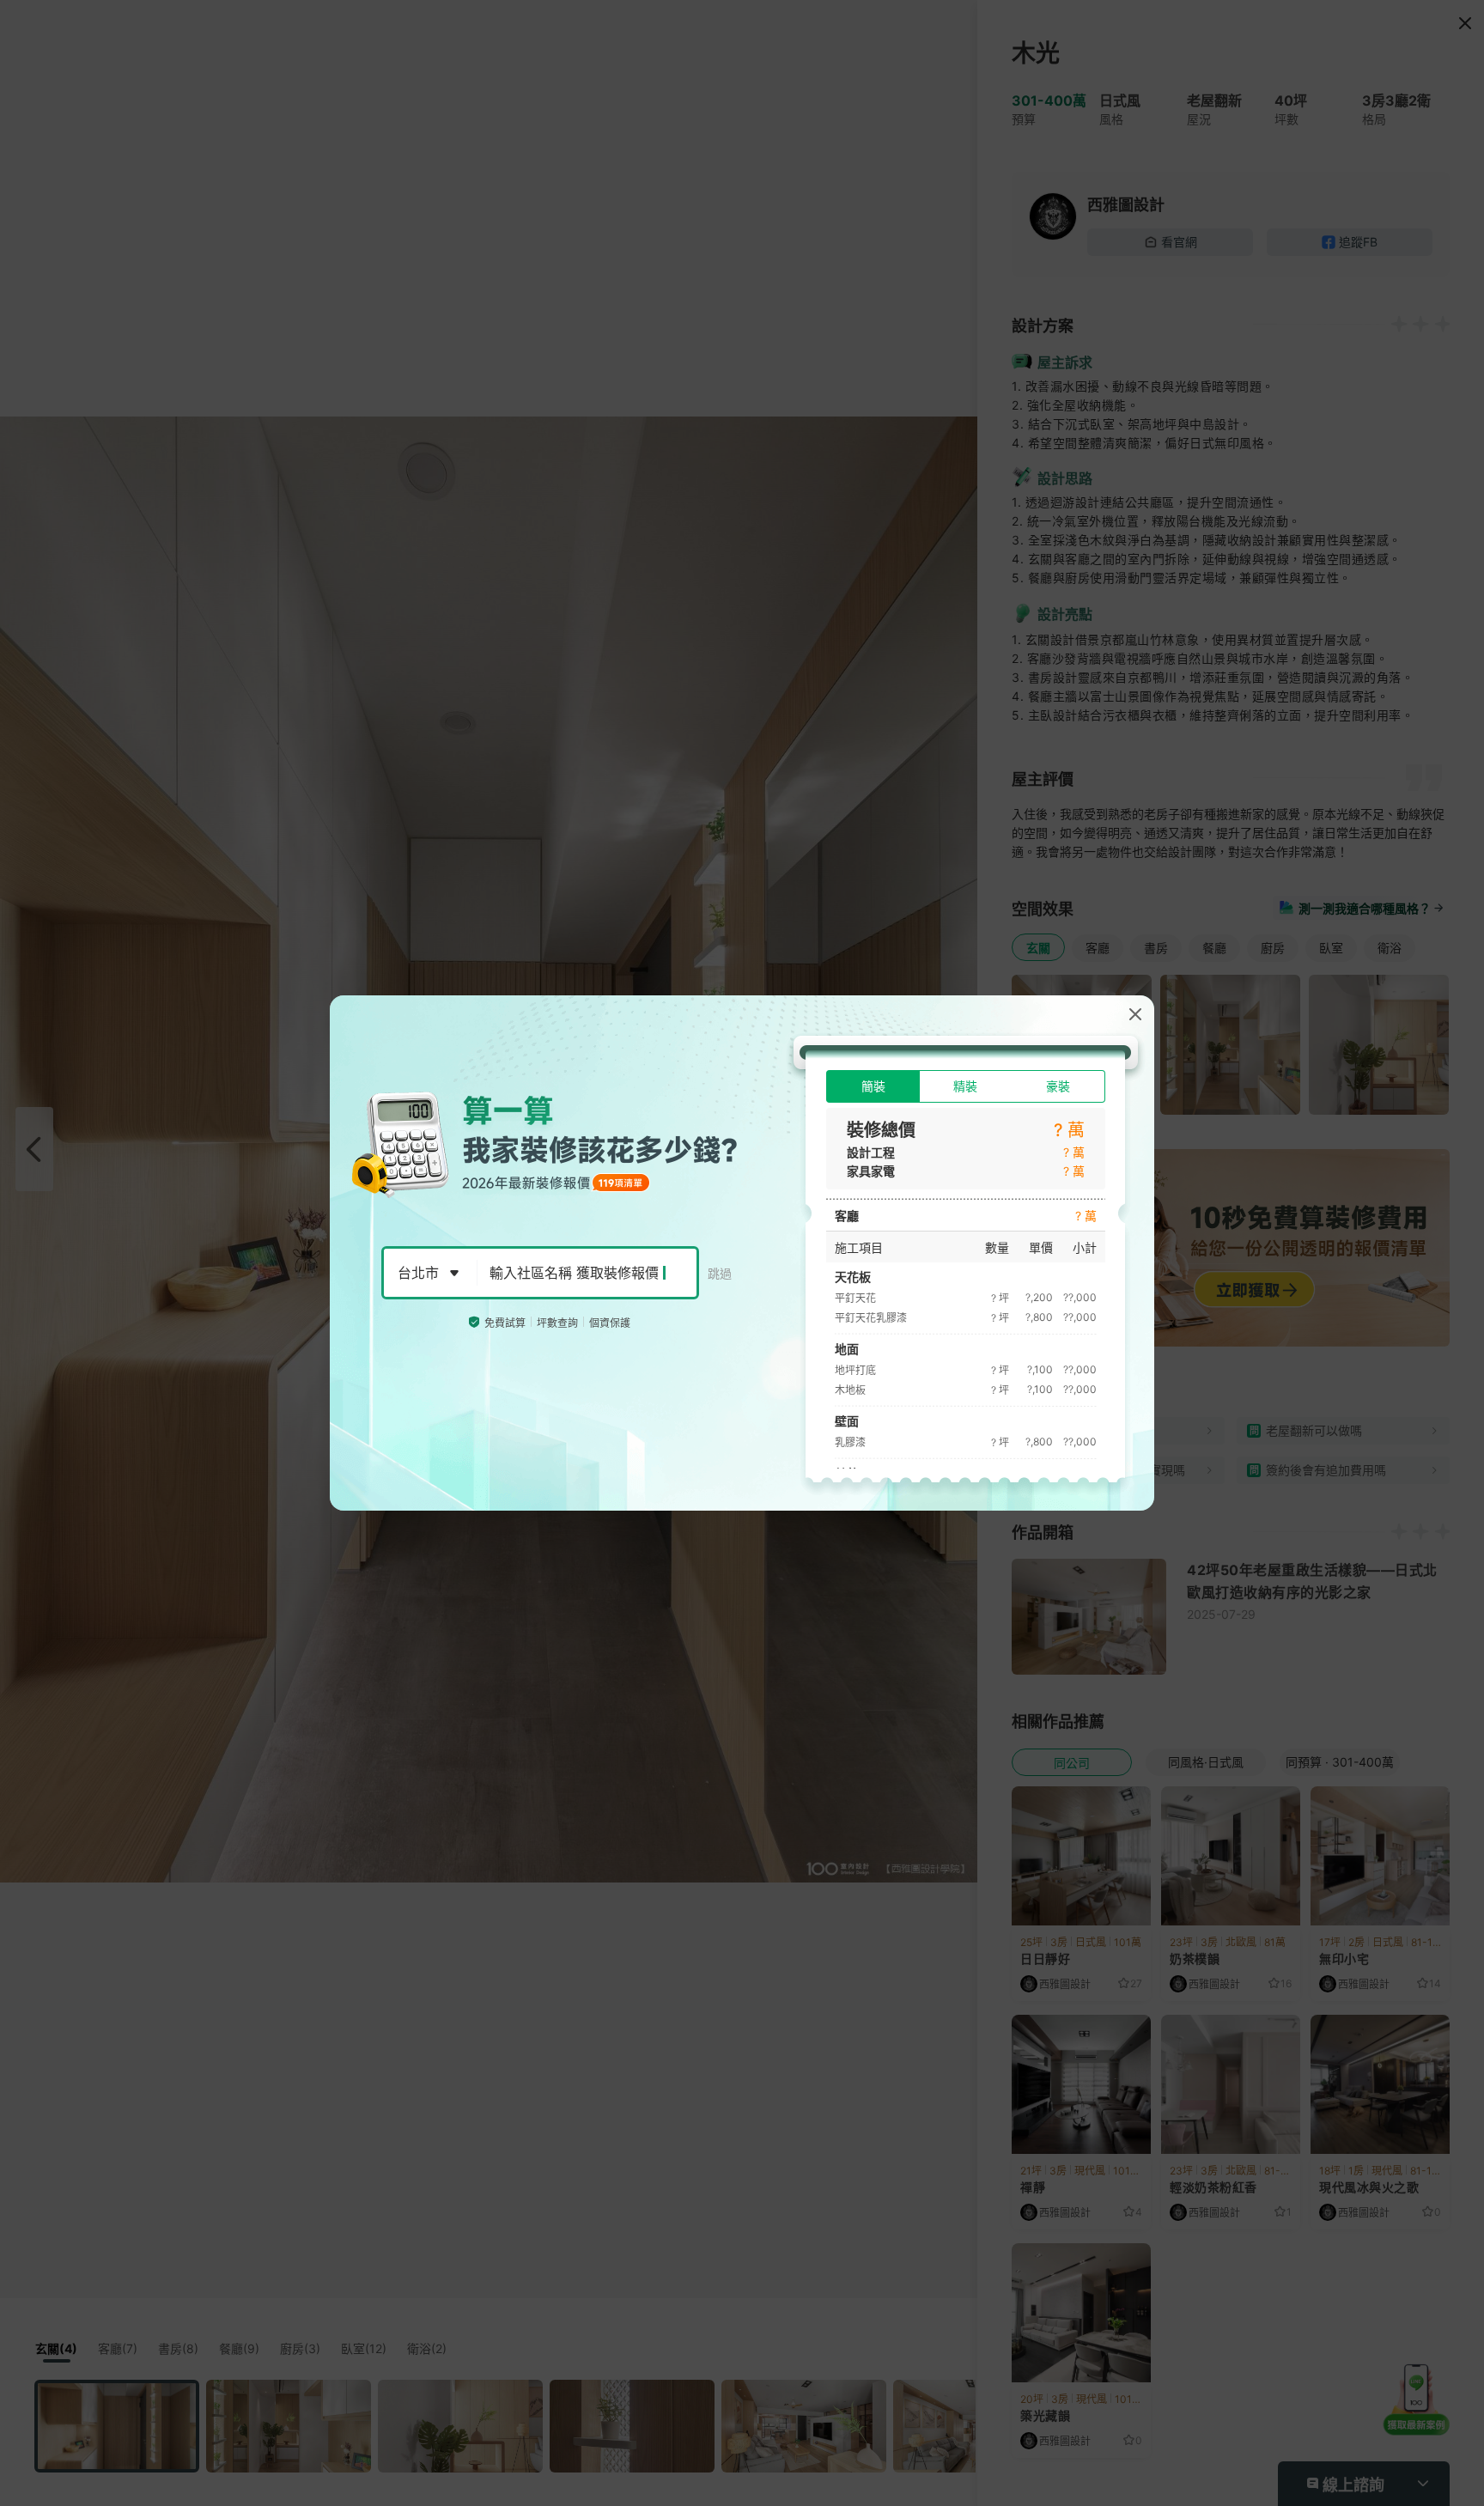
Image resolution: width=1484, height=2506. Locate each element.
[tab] (873, 1086)
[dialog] (742, 1253)
